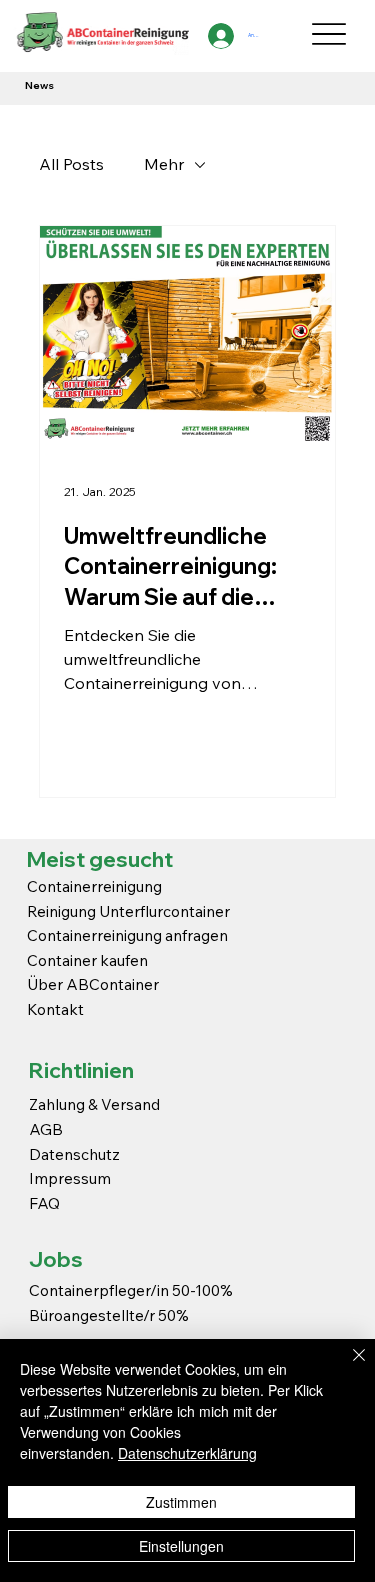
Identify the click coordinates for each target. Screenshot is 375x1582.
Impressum (71, 1178)
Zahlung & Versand (94, 1104)
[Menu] (329, 34)
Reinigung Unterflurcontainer (128, 911)
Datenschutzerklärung (187, 1453)
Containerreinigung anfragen (127, 935)
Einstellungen (181, 1546)
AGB (46, 1129)
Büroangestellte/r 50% (109, 1315)
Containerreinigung (96, 886)
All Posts (71, 164)
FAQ (44, 1203)
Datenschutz (74, 1154)
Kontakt (55, 1009)
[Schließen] (347, 1367)
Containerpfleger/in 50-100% (131, 1290)
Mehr (164, 164)
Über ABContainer (93, 984)
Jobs (56, 1259)
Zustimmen (181, 1502)
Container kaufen (87, 960)
